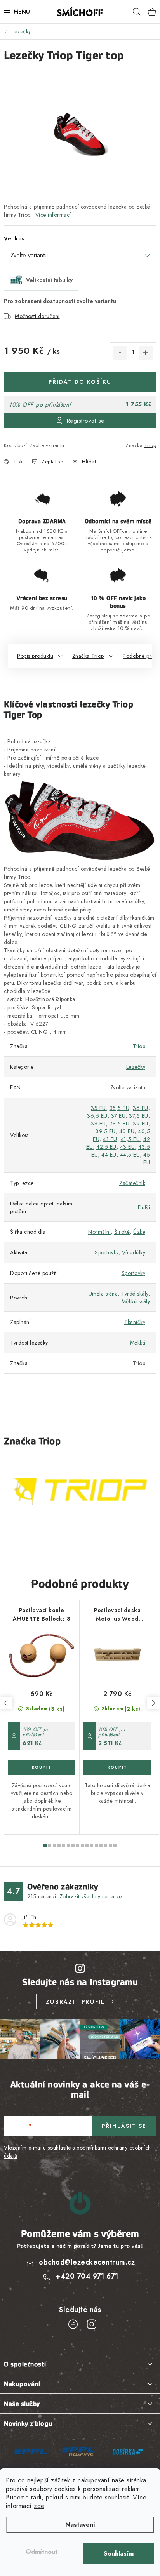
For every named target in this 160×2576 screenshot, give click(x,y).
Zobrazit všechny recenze (91, 1896)
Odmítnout (42, 2552)
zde (39, 2506)
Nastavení (80, 2525)
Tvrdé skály (135, 1294)
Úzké (139, 1232)
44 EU (109, 1155)
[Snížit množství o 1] (120, 353)
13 (106, 1845)
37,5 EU (139, 1116)
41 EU (110, 1139)
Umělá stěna (103, 1294)
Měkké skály (136, 1301)
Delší (144, 1207)
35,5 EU (120, 1108)
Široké (122, 1232)
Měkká (138, 1343)
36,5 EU (97, 1116)
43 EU (128, 1147)
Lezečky (136, 1067)
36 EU (141, 1108)
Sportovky (107, 1252)
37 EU (118, 1116)
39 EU (141, 1124)
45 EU (147, 1158)
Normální (99, 1232)
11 (96, 1845)
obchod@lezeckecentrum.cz (87, 2262)
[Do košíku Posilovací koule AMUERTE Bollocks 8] (42, 1767)
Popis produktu (35, 656)
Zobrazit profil (75, 2002)
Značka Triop (88, 656)
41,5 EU (130, 1139)
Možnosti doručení (37, 316)
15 (115, 1845)
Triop (150, 445)
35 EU (98, 1108)
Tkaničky (135, 1322)
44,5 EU (130, 1155)
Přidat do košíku (80, 382)
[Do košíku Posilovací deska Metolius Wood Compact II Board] (117, 1767)
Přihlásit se (124, 2126)
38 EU (98, 1124)
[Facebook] (73, 2324)
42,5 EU (106, 1147)
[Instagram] (92, 2324)
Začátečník (132, 1183)
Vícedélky (134, 1252)
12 (101, 1845)
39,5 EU (106, 1131)
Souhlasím (119, 2554)
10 (92, 1845)
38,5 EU (120, 1124)
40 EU (127, 1131)
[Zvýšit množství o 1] (146, 353)
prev (6, 1703)
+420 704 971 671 (87, 2276)
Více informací (53, 215)
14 (110, 1845)
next (153, 1703)
